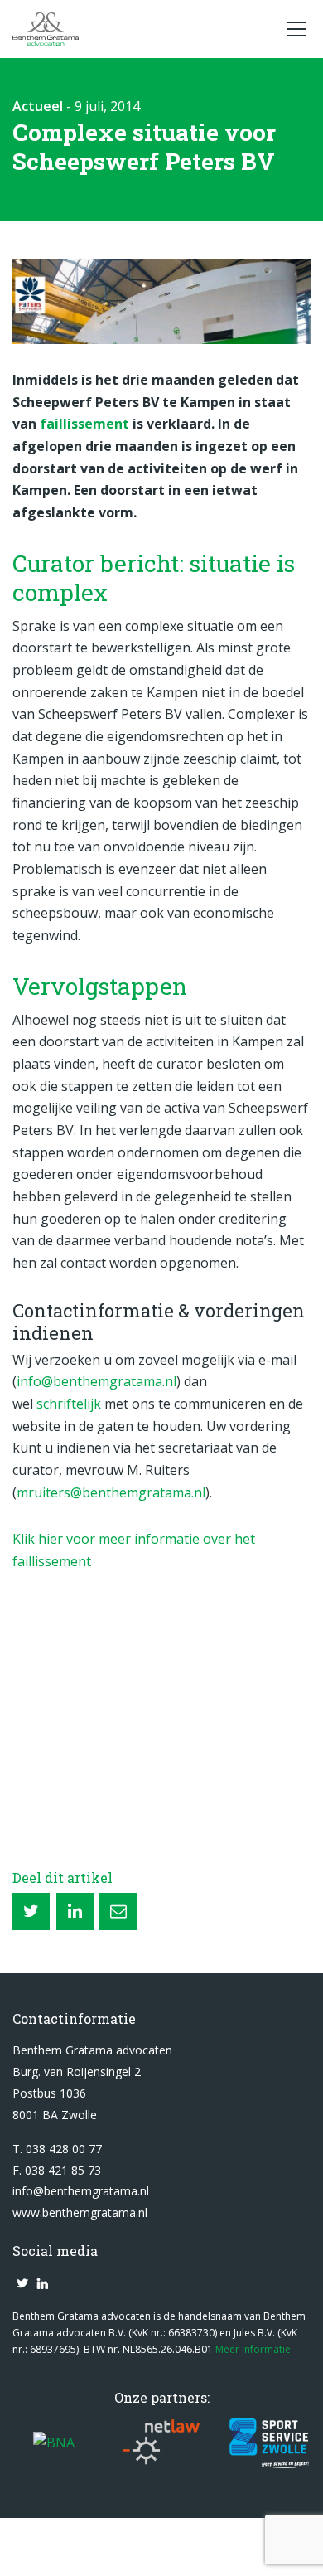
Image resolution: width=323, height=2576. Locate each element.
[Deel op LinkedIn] (75, 1911)
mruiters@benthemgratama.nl (111, 1492)
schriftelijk (69, 1404)
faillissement (86, 424)
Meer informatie (253, 2349)
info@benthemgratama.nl (96, 1381)
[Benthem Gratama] (141, 29)
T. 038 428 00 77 (57, 2149)
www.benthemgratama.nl (80, 2212)
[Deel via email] (118, 1911)
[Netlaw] (162, 2443)
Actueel (38, 106)
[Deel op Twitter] (31, 1911)
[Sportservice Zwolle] (270, 2443)
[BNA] (54, 2443)
